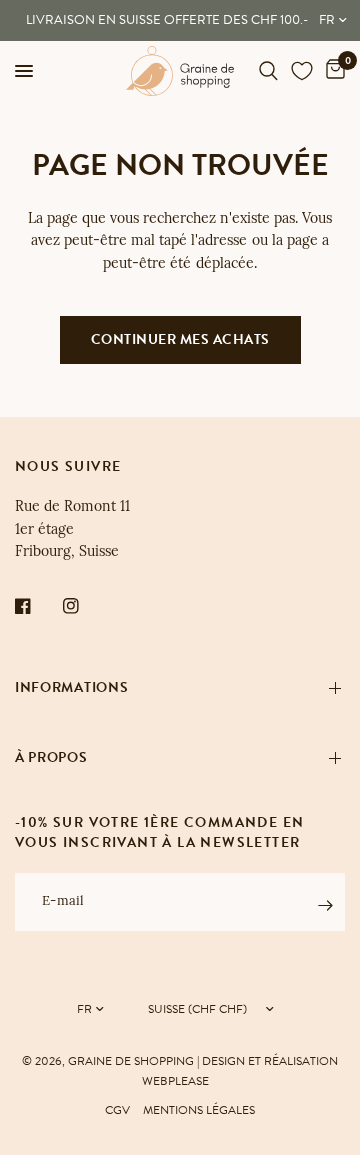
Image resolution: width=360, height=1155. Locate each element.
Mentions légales (199, 1110)
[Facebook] (37, 606)
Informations (71, 687)
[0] (332, 71)
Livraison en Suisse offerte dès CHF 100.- (167, 20)
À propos (51, 757)
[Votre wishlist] (302, 71)
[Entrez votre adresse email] (325, 905)
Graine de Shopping (131, 1061)
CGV (117, 1110)
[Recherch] (268, 71)
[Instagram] (85, 606)
